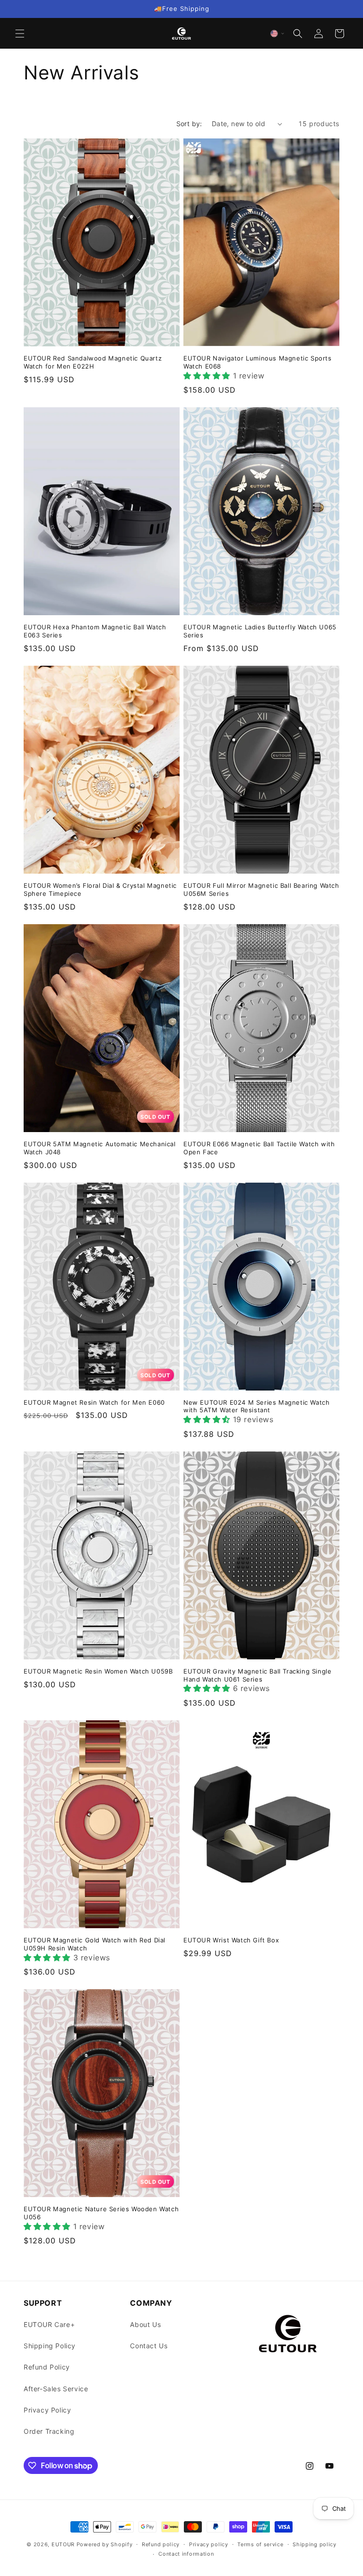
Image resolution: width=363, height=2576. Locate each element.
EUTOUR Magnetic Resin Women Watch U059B (98, 1671)
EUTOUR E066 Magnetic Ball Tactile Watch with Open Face (259, 1148)
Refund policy (161, 2544)
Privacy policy (209, 2544)
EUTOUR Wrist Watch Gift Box (231, 1940)
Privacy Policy (47, 2410)
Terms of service (260, 2544)
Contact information (186, 2554)
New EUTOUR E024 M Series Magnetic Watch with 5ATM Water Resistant (256, 1406)
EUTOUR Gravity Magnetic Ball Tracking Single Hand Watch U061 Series (257, 1675)
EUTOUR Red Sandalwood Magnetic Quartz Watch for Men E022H (93, 362)
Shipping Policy (50, 2346)
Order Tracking (49, 2431)
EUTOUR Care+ (49, 2324)
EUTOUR (63, 2544)
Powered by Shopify (105, 2544)
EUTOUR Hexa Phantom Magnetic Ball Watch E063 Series (95, 631)
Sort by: (189, 124)
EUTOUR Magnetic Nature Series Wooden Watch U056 (101, 2213)
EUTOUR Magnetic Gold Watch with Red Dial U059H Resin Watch (95, 1944)
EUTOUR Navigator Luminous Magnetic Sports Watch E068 (258, 362)
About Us (145, 2324)
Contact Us (149, 2346)
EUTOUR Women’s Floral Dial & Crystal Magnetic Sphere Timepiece (100, 889)
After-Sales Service (56, 2389)
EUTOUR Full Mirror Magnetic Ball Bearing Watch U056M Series (261, 889)
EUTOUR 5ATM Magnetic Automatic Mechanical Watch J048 (100, 1148)
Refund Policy (47, 2367)
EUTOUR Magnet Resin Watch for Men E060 (94, 1402)
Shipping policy (315, 2544)
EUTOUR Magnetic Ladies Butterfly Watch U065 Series (260, 631)
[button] (20, 34)
